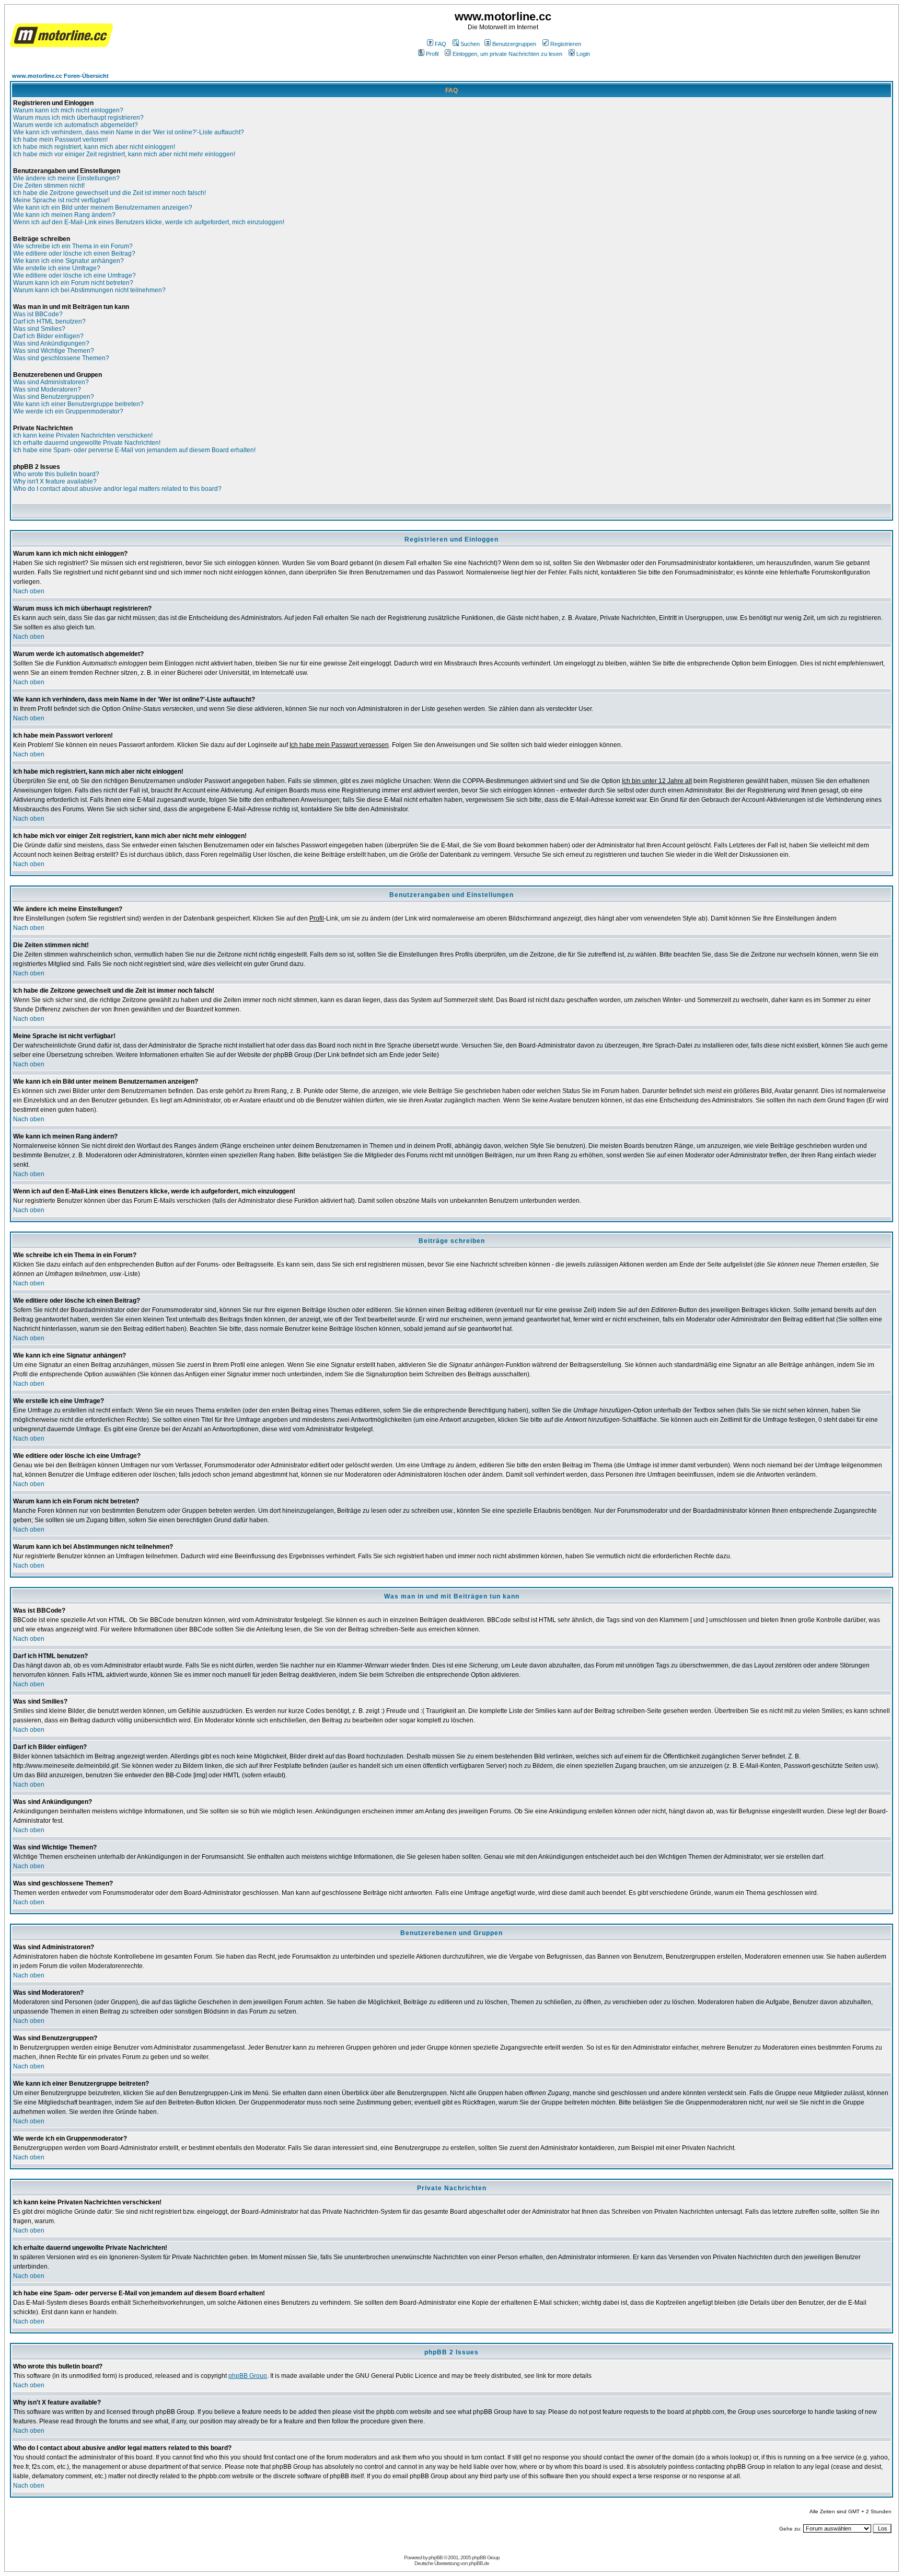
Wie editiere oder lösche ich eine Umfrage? (74, 275)
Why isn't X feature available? (55, 481)
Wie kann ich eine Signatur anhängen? (68, 261)
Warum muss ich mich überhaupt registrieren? (78, 118)
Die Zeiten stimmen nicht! (49, 186)
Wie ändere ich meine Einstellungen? (66, 178)
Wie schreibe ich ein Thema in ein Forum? (73, 246)
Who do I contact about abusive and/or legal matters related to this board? (117, 489)
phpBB (436, 2557)
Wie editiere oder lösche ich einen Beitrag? (74, 254)
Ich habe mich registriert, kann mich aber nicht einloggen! (94, 147)
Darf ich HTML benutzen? (49, 321)
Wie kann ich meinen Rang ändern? (64, 215)
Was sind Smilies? (39, 329)
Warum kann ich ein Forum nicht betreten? (73, 283)
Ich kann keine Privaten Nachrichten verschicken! (83, 435)
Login (583, 54)
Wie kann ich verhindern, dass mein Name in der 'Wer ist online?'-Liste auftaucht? (129, 132)
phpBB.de (479, 2563)
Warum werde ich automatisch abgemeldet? (76, 125)
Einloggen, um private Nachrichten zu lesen (507, 54)
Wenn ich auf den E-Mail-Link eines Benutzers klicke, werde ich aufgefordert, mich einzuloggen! (149, 222)
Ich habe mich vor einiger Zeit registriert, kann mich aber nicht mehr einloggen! (124, 154)
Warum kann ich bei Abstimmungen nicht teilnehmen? (89, 290)
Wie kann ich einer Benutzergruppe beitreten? (78, 404)
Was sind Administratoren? (51, 382)
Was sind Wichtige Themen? (54, 351)
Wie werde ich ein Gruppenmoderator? (68, 411)
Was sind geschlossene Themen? (61, 358)
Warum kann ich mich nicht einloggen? (68, 110)
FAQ (441, 44)
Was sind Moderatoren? (47, 389)
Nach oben (29, 591)
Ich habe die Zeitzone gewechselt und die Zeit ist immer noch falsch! (109, 193)
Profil (432, 54)
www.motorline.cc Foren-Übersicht (60, 76)
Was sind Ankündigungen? (51, 343)
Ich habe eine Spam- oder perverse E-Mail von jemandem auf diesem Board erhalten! (134, 450)
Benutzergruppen (514, 44)
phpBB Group (248, 2376)
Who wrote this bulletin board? (56, 474)
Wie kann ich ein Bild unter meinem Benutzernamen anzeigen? (103, 208)
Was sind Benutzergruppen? (54, 397)
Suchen (470, 44)
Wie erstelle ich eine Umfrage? (57, 268)
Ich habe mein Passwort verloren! (60, 140)
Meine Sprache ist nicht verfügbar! (61, 200)
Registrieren (566, 44)
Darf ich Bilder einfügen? (48, 336)
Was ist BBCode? (38, 314)
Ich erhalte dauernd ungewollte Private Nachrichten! (87, 443)
